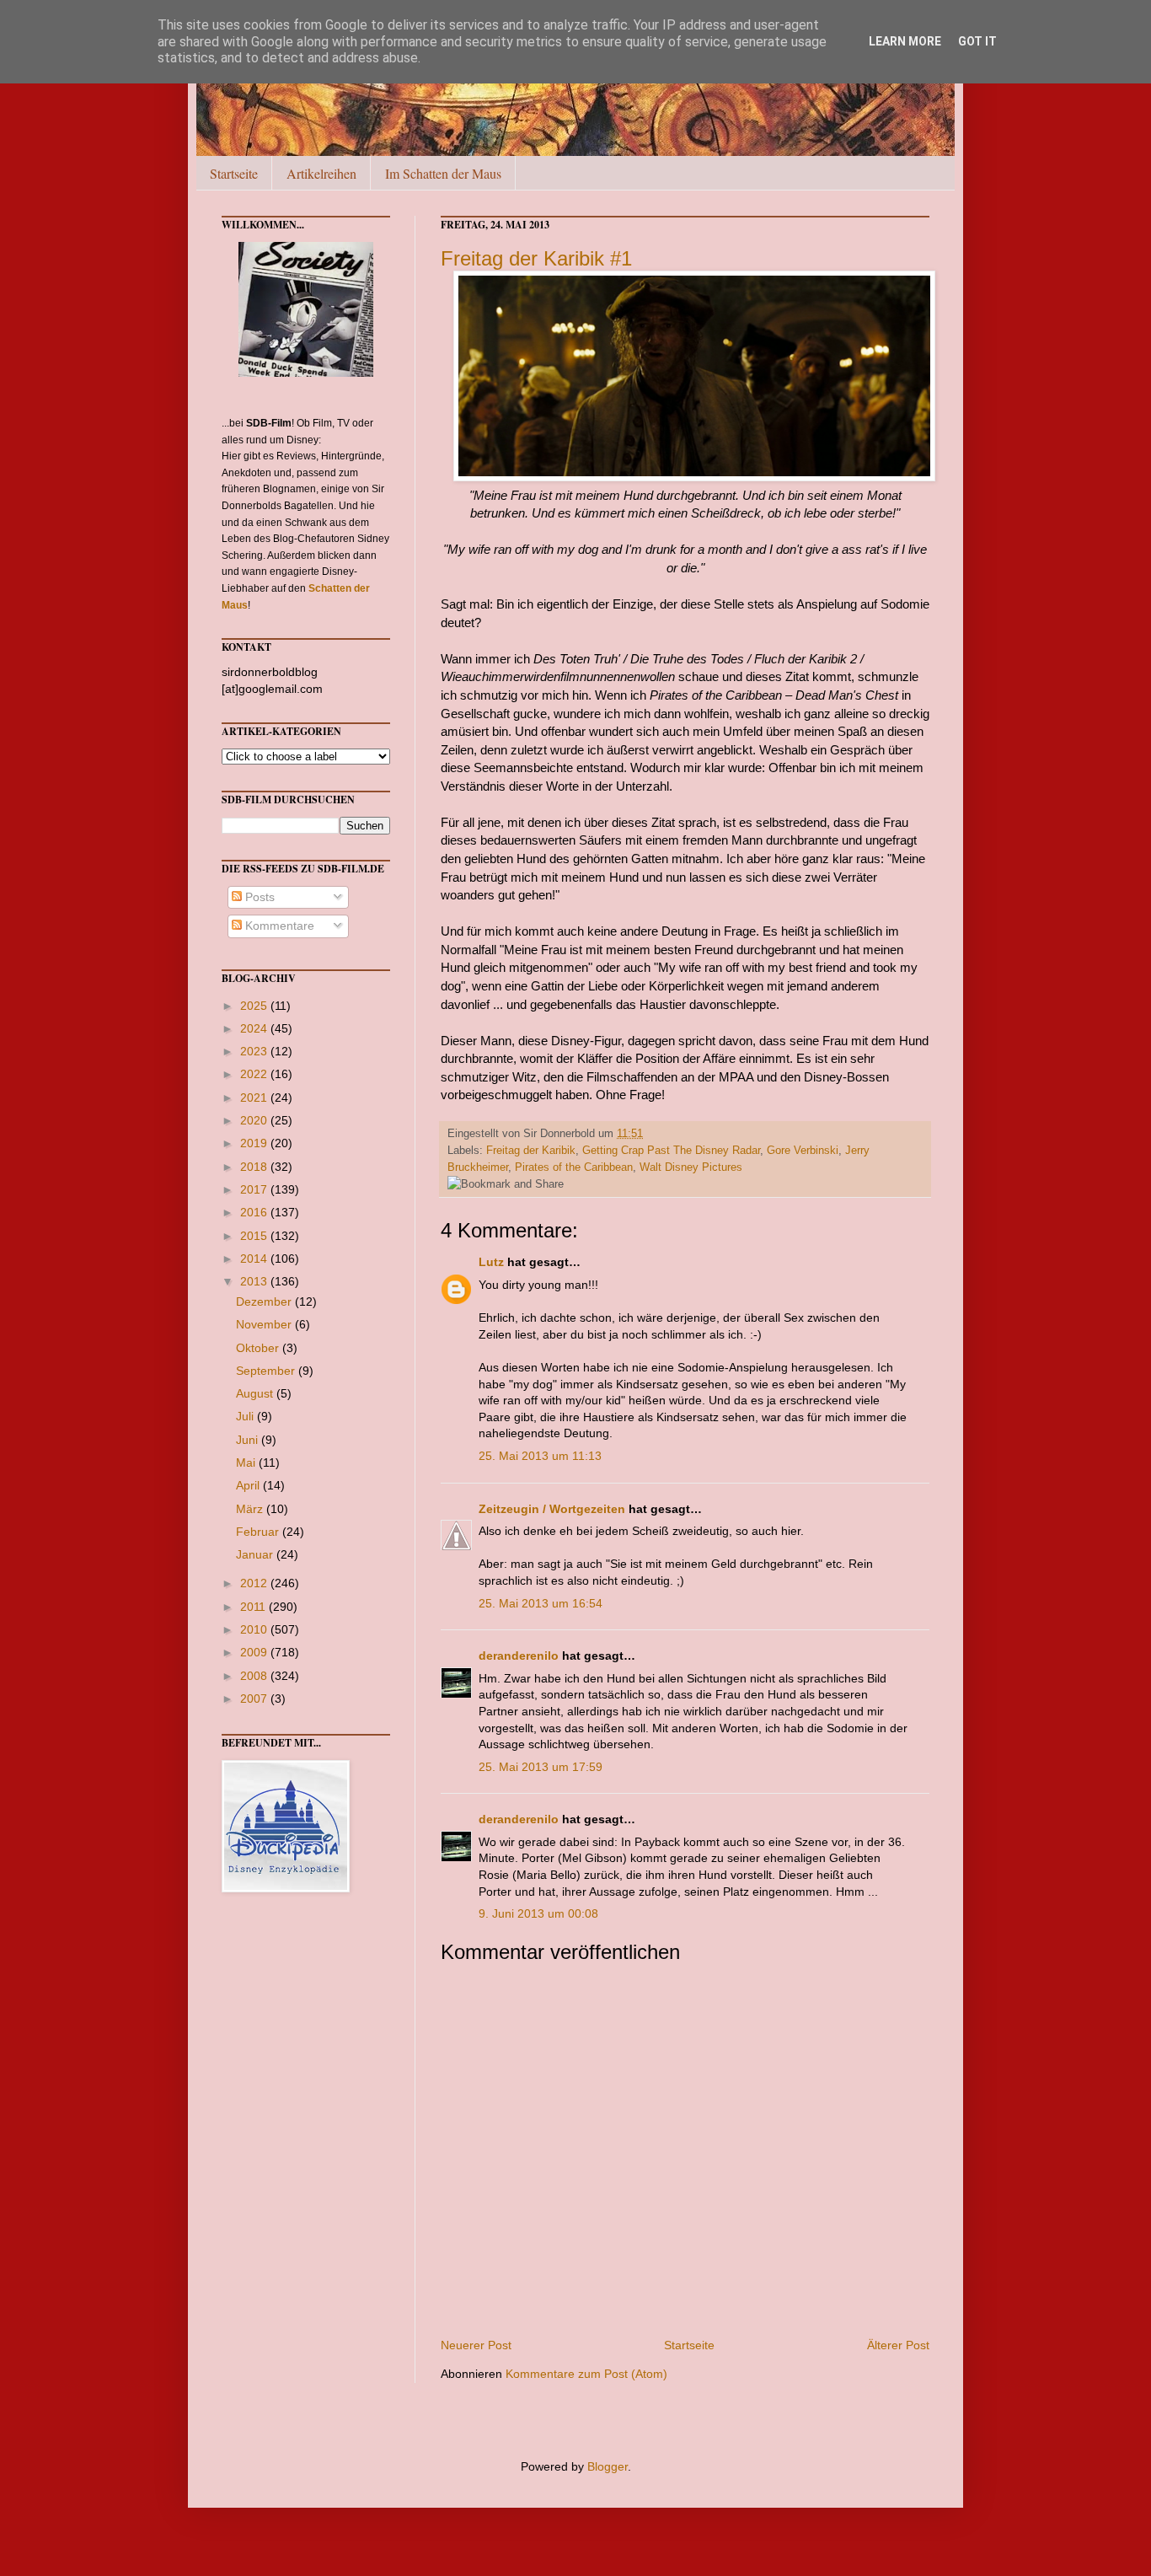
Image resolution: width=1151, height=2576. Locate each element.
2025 (255, 1006)
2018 (255, 1167)
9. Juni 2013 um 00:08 (538, 1913)
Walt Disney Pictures (691, 1167)
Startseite (234, 173)
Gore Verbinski (803, 1151)
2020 (255, 1120)
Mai (247, 1462)
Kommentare (278, 926)
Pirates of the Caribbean (574, 1167)
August (256, 1393)
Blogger (608, 2466)
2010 (255, 1629)
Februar (259, 1532)
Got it (977, 41)
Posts (258, 897)
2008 (255, 1676)
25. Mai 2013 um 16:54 (541, 1603)
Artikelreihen (321, 173)
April (249, 1485)
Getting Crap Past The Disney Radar (671, 1151)
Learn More (905, 41)
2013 (255, 1281)
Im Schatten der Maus (443, 173)
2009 (255, 1652)
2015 (255, 1236)
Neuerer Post (476, 2345)
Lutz (491, 1262)
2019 (255, 1143)
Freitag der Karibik (531, 1151)
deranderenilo (519, 1656)
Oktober (259, 1348)
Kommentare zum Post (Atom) (586, 2374)
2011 (254, 1607)
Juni (249, 1440)
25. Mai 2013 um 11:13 (540, 1456)
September (267, 1371)
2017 (255, 1189)
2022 (255, 1074)
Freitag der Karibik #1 (536, 258)
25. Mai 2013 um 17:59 (541, 1767)
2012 (255, 1583)
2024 (255, 1028)
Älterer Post (898, 2345)
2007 (255, 1699)
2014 (255, 1258)
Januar (256, 1554)
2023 (255, 1051)
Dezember (265, 1301)
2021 (255, 1097)
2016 (255, 1212)
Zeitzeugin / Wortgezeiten (552, 1509)
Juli (246, 1416)
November (265, 1324)
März (251, 1509)
